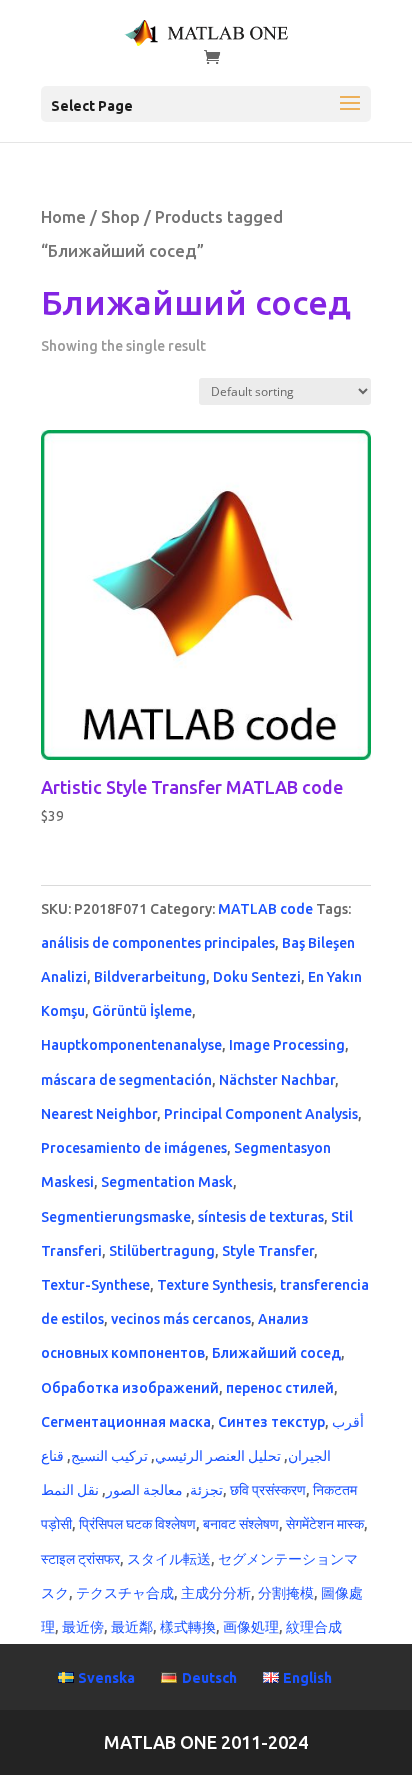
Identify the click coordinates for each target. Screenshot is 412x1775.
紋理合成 (314, 1627)
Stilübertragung (162, 1251)
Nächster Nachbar (277, 1080)
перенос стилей (280, 1388)
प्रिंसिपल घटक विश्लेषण (137, 1524)
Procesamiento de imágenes (134, 1148)
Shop (120, 217)
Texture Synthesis (215, 1285)
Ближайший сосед (276, 1353)
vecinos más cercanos (181, 1319)
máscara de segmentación (126, 1080)
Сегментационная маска (126, 1422)
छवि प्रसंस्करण (268, 1490)
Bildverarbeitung (150, 977)
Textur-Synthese (95, 1285)
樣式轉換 (188, 1627)
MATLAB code (265, 909)
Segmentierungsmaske (116, 1217)
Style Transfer (268, 1251)
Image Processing (287, 1045)
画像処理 (251, 1627)
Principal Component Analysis (261, 1114)
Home (63, 217)
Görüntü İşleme (142, 1011)
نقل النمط (70, 1490)
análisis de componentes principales (158, 943)
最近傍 (83, 1627)
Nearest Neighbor (99, 1114)
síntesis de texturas (261, 1217)
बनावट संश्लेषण (241, 1524)
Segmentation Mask (167, 1182)
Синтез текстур (271, 1422)
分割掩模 (286, 1593)
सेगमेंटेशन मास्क (325, 1524)
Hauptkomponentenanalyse (131, 1045)
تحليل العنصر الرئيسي (218, 1456)
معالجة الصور (144, 1490)
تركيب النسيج (109, 1456)
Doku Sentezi (257, 977)
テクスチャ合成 (125, 1593)
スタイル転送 (169, 1559)
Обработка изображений (130, 1388)
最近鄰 (132, 1627)
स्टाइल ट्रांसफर (80, 1559)
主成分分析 (216, 1593)
